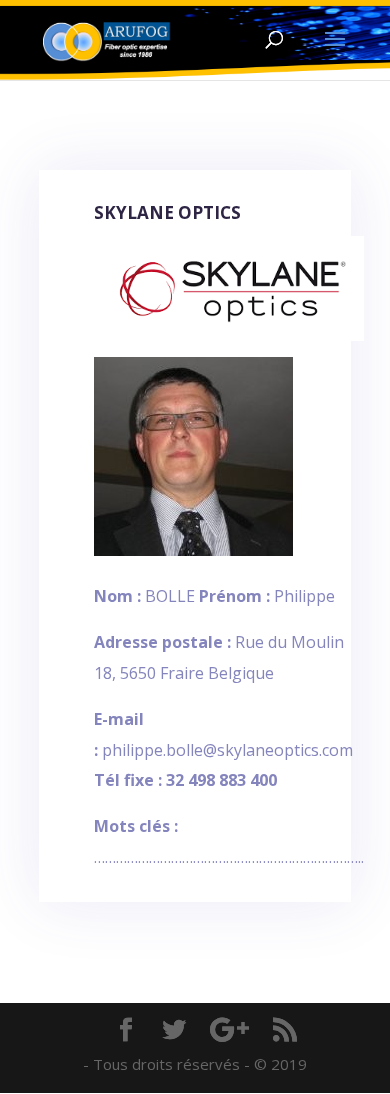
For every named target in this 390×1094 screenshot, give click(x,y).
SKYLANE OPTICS (167, 212)
